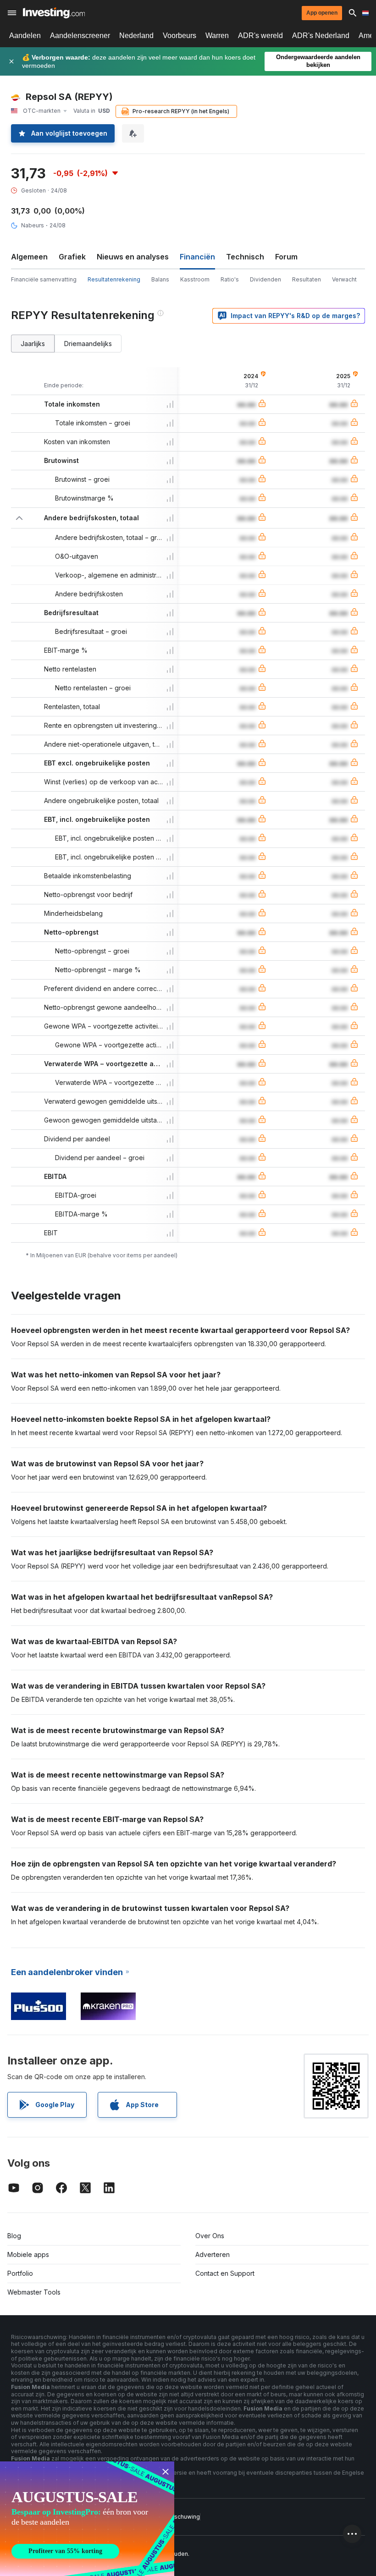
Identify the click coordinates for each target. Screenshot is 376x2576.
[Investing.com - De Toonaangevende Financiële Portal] (54, 13)
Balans (160, 279)
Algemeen (29, 257)
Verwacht (344, 279)
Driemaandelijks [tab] (88, 344)
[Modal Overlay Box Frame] (87, 2519)
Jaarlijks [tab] (33, 344)
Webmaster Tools (34, 2292)
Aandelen (25, 36)
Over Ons (210, 2236)
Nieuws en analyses (133, 257)
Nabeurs (33, 225)
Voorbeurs (180, 36)
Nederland (136, 36)
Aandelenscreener (80, 36)
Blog (14, 2236)
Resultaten (307, 279)
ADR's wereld (260, 36)
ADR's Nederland (321, 36)
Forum (286, 257)
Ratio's (230, 279)
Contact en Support (225, 2273)
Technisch (245, 257)
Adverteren (213, 2254)
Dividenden (265, 279)
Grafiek (72, 257)
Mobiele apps (28, 2254)
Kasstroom (195, 279)
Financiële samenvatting (44, 279)
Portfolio (20, 2273)
